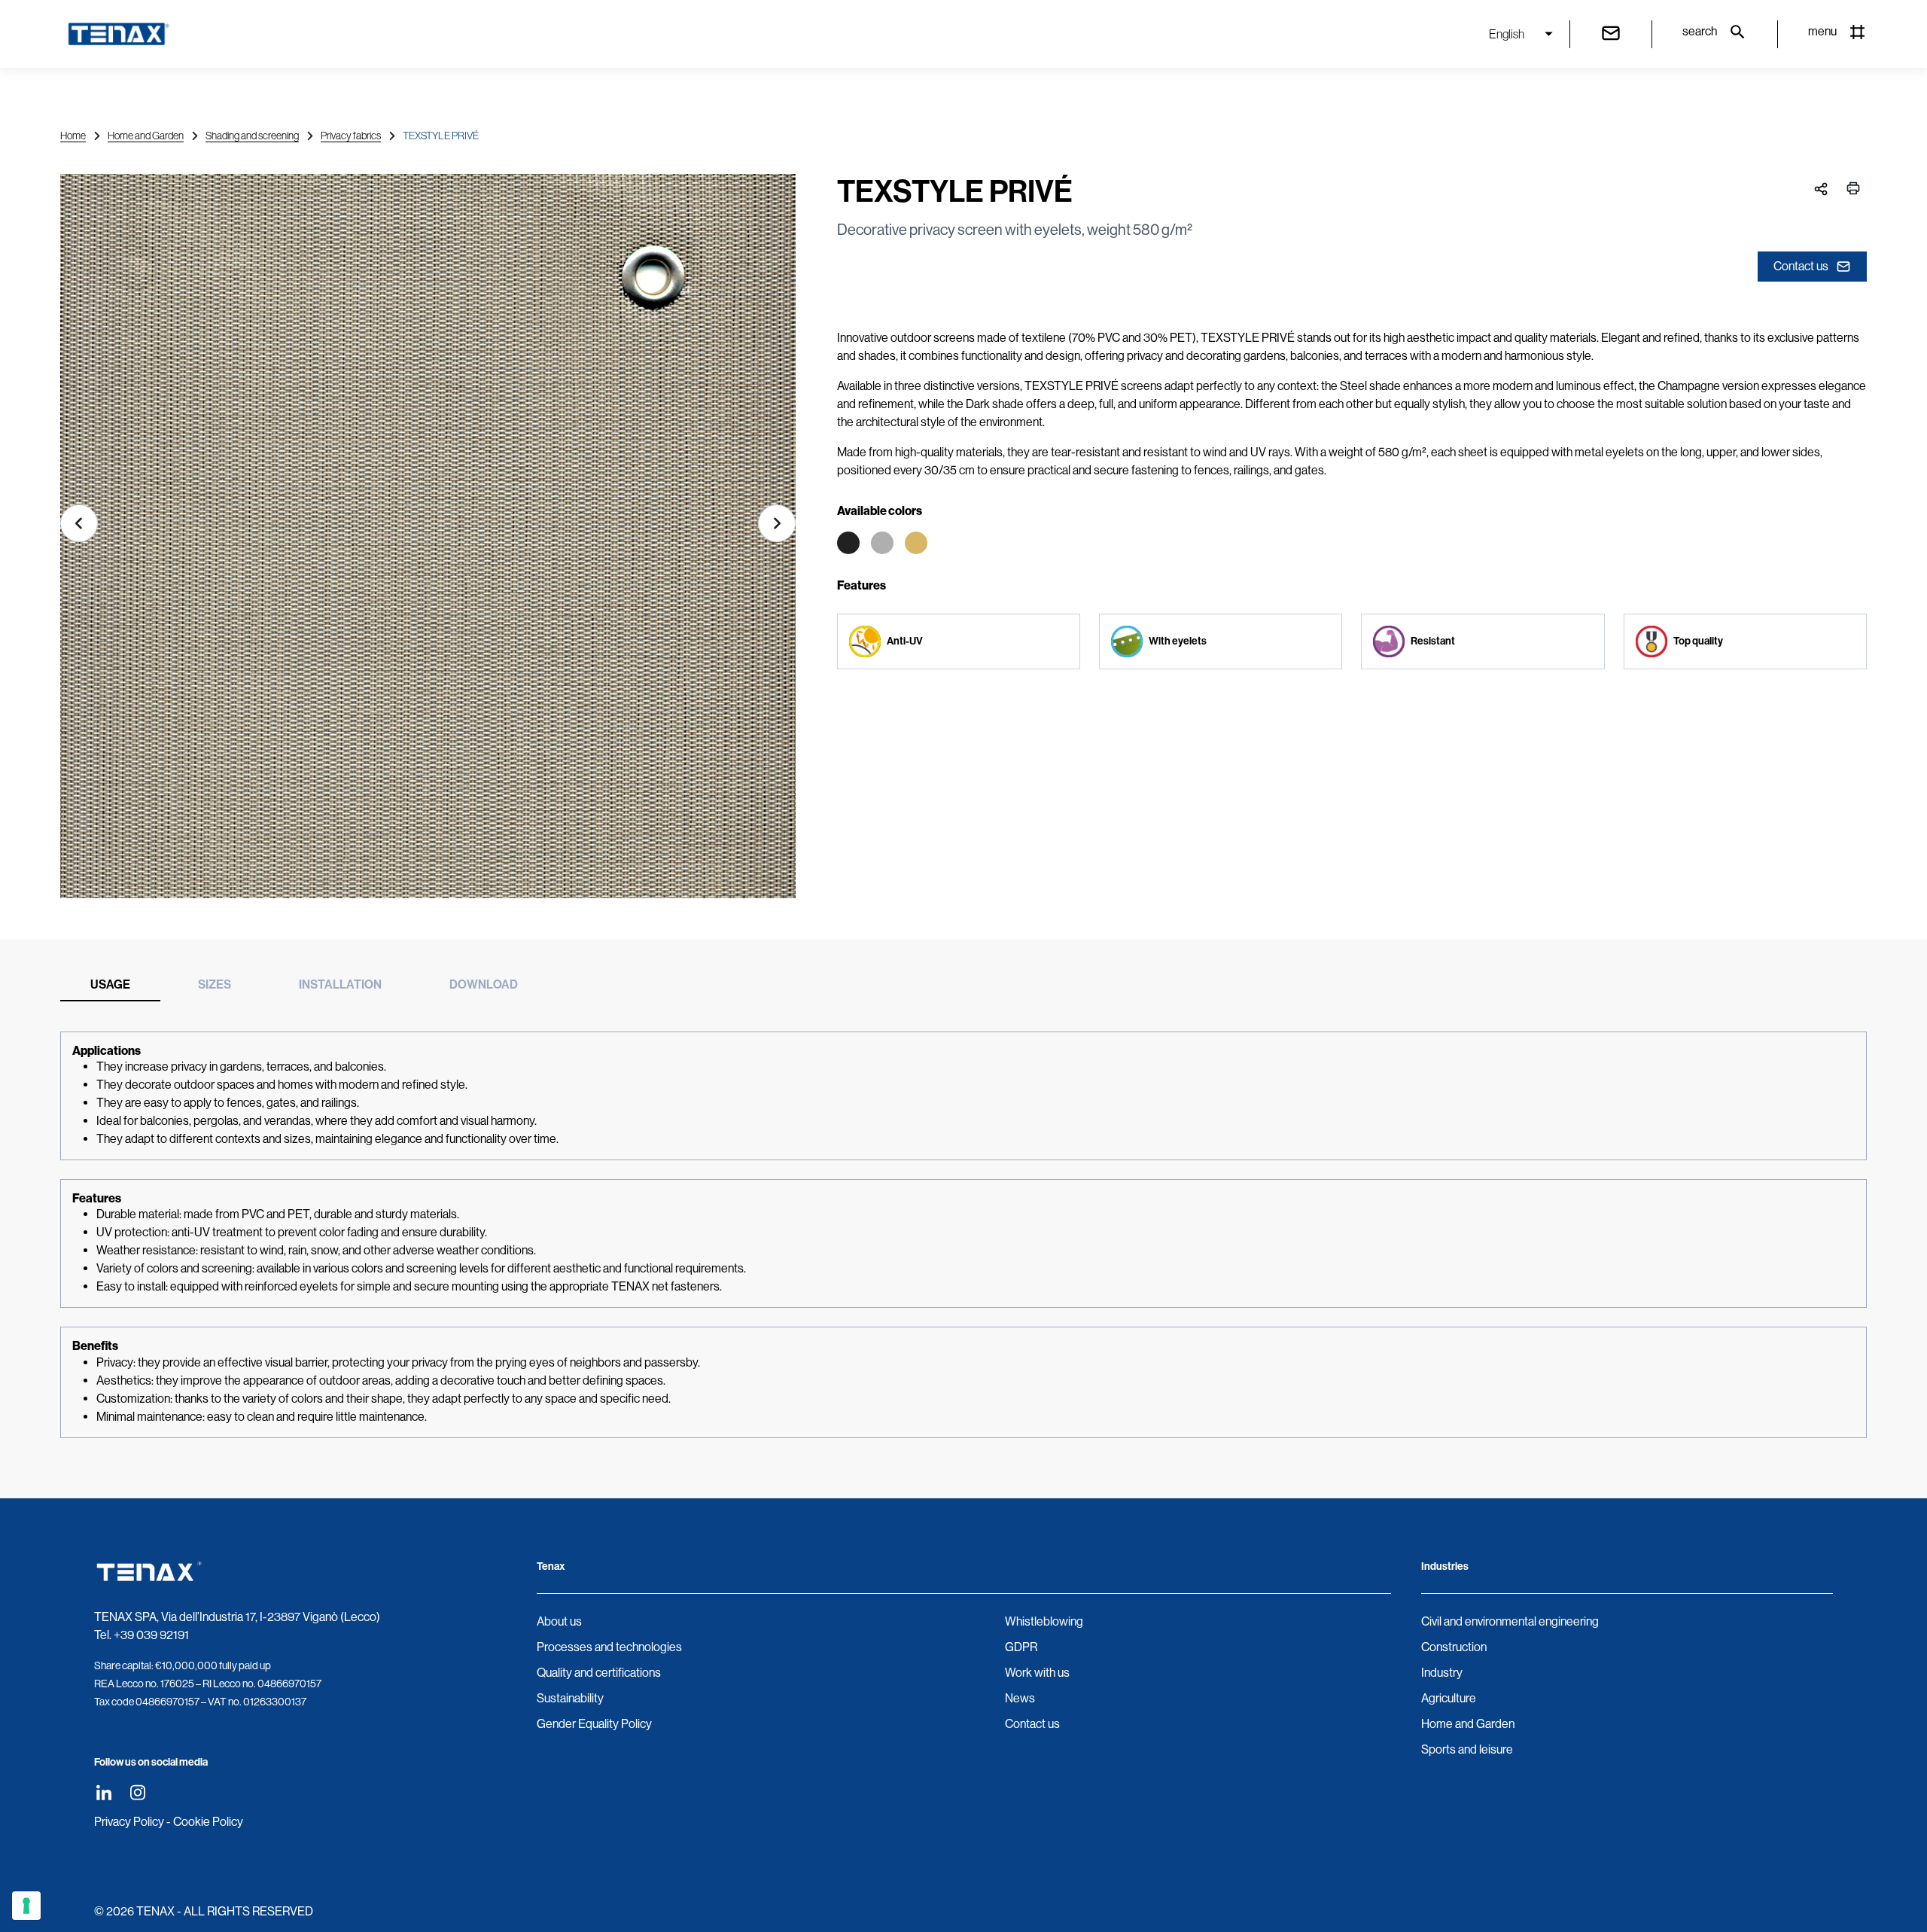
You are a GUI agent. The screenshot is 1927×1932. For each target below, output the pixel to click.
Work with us (1037, 1673)
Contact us (1801, 266)
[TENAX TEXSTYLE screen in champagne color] (428, 542)
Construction (1454, 1647)
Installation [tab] (340, 984)
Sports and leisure (1467, 1749)
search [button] (1700, 31)
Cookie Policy (208, 1822)
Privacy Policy (129, 1822)
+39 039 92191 (151, 1635)
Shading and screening (252, 136)
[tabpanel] (963, 1235)
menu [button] (1822, 31)
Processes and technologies (609, 1647)
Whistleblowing (1044, 1621)
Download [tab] (484, 984)
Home (73, 136)
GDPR (1021, 1647)
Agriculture (1449, 1698)
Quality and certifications (599, 1673)
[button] (79, 523)
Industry (1442, 1673)
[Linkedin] (104, 1792)
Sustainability (570, 1698)
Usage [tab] (110, 984)
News (1020, 1698)
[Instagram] (137, 1792)
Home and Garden (146, 136)
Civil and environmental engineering (1510, 1621)
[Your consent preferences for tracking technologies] (26, 1906)
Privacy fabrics (351, 136)
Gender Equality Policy (594, 1724)
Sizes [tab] (215, 984)
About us (559, 1621)
